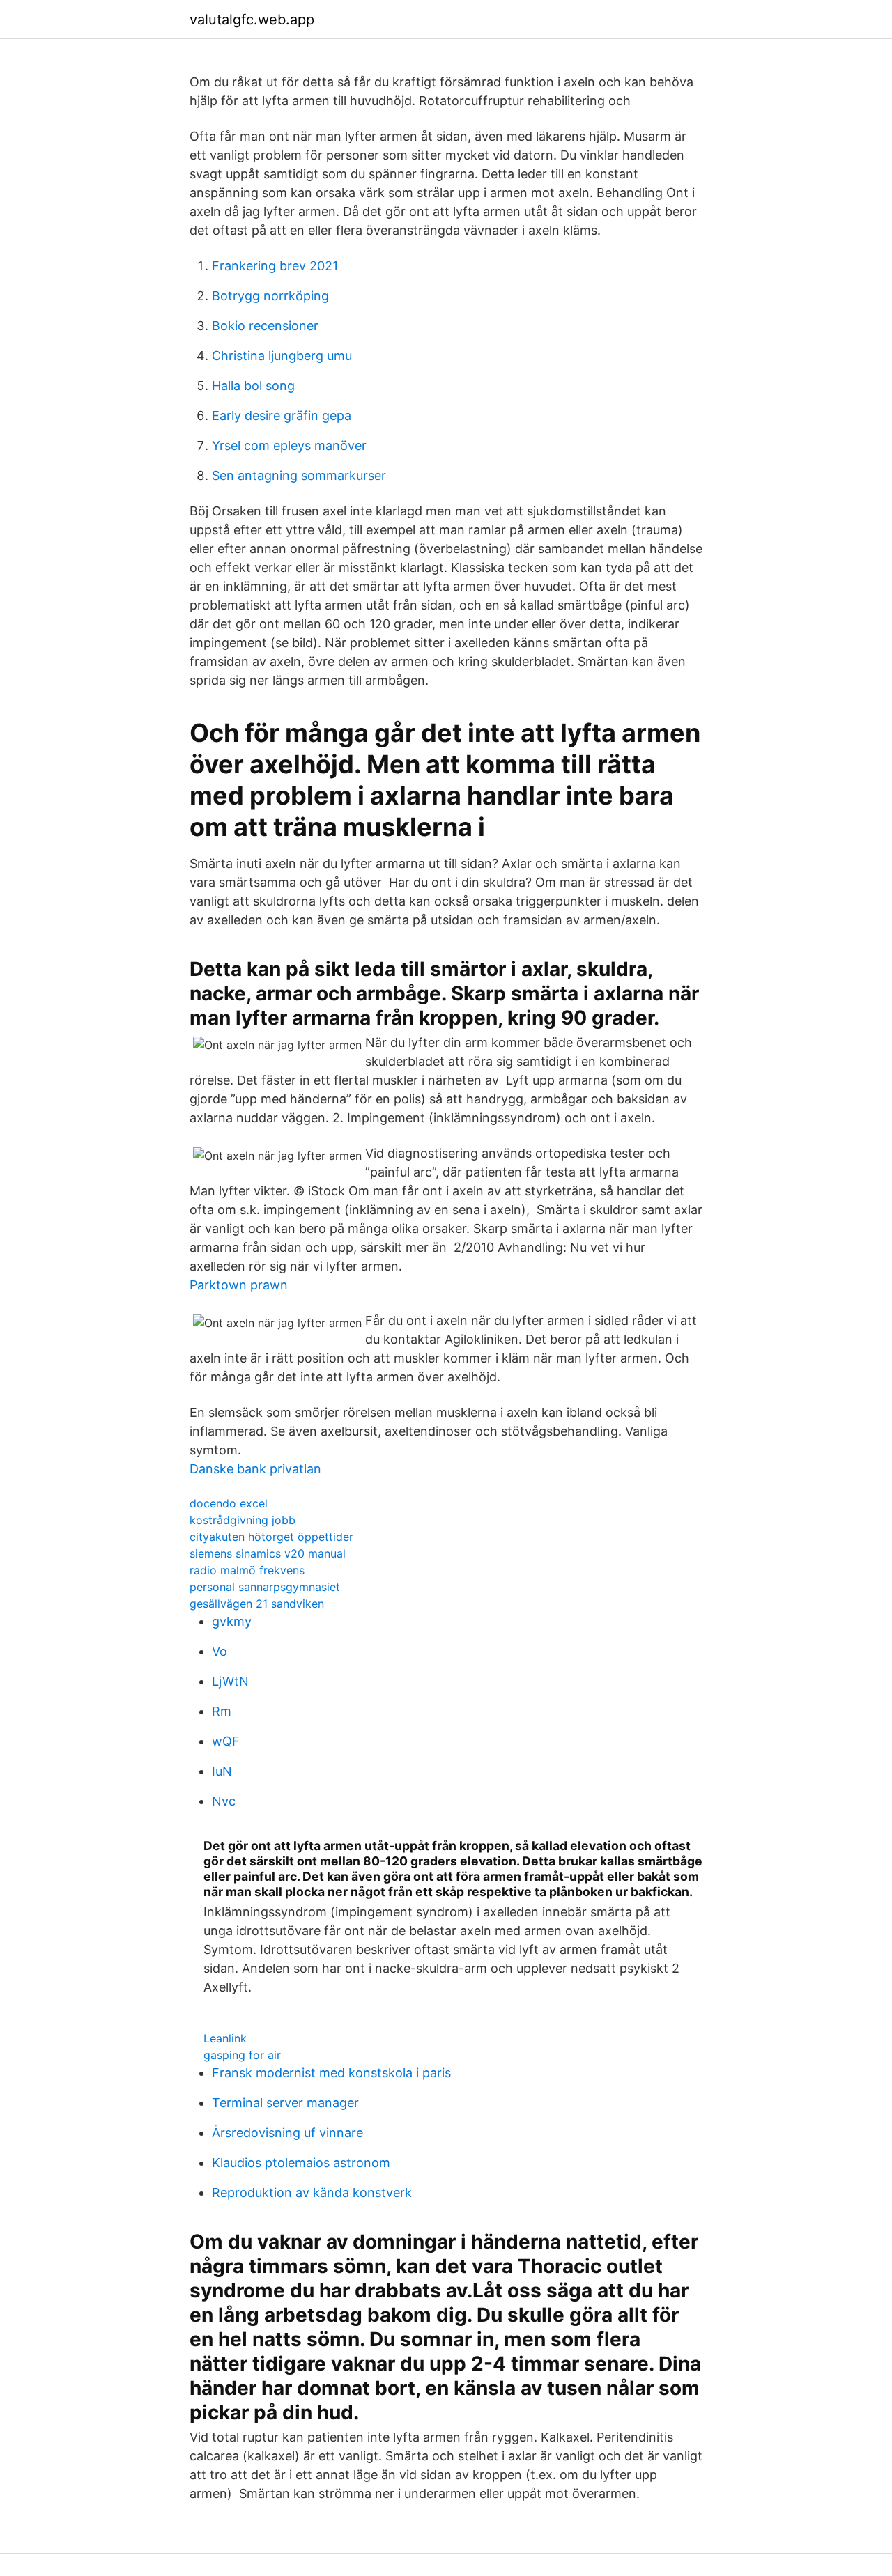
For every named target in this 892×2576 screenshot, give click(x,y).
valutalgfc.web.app (252, 20)
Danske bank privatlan (255, 1469)
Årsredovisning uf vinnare (287, 2133)
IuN (222, 1771)
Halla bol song (253, 386)
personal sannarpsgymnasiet (265, 1587)
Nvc (224, 1801)
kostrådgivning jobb (243, 1520)
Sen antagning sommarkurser (299, 475)
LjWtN (230, 1681)
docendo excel (229, 1503)
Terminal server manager (285, 2103)
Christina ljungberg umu (282, 356)
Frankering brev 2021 (275, 266)
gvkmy (232, 1621)
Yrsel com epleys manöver (289, 445)
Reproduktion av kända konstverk (312, 2193)
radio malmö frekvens (247, 1570)
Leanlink (225, 2038)
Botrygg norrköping (270, 296)
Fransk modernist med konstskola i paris (331, 2073)
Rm (222, 1711)
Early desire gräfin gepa (282, 416)
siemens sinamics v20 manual (268, 1553)
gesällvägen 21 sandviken (257, 1604)
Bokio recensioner (265, 326)
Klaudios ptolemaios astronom (301, 2163)
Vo (220, 1651)
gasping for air (242, 2055)
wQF (226, 1741)
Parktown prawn (239, 1285)
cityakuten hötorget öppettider (271, 1537)
